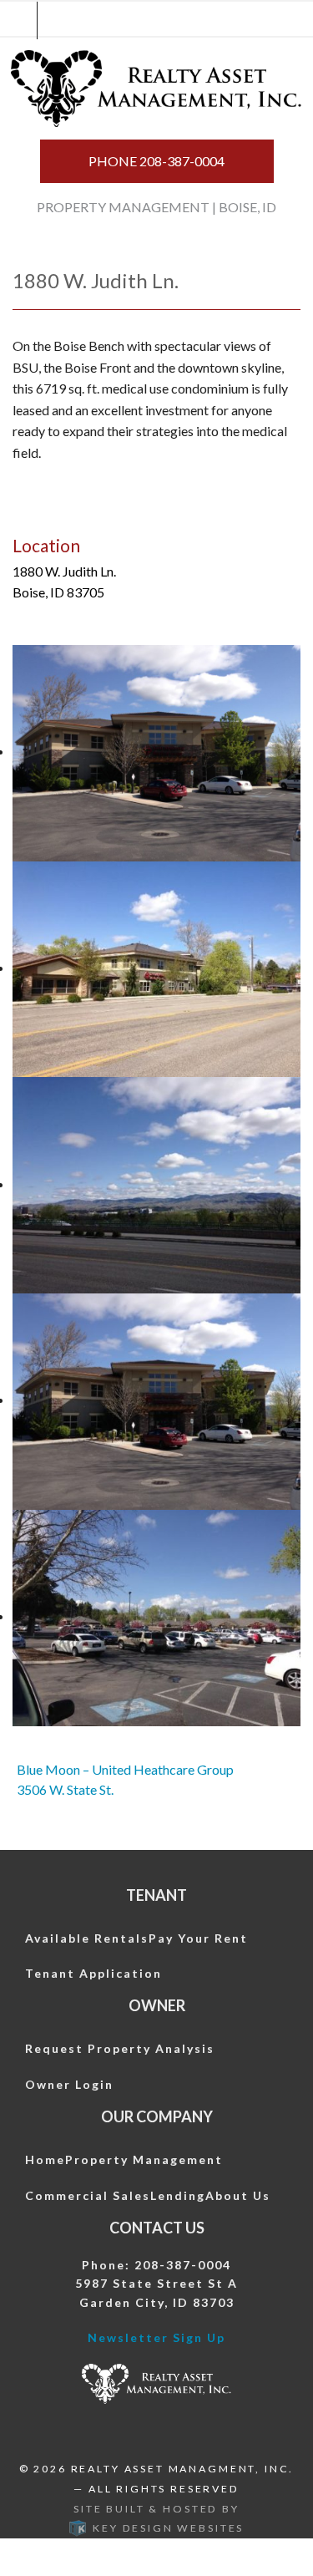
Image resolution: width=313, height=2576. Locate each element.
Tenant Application (93, 1973)
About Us (238, 2195)
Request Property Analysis (120, 2048)
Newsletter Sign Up (156, 2337)
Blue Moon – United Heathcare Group (125, 1769)
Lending (178, 2195)
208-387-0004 (156, 161)
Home (45, 2159)
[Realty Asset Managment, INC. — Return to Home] (157, 89)
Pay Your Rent (198, 1938)
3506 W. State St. (65, 1789)
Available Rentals (87, 1938)
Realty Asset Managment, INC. (183, 2469)
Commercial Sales (88, 2195)
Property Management (144, 2159)
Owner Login (69, 2084)
